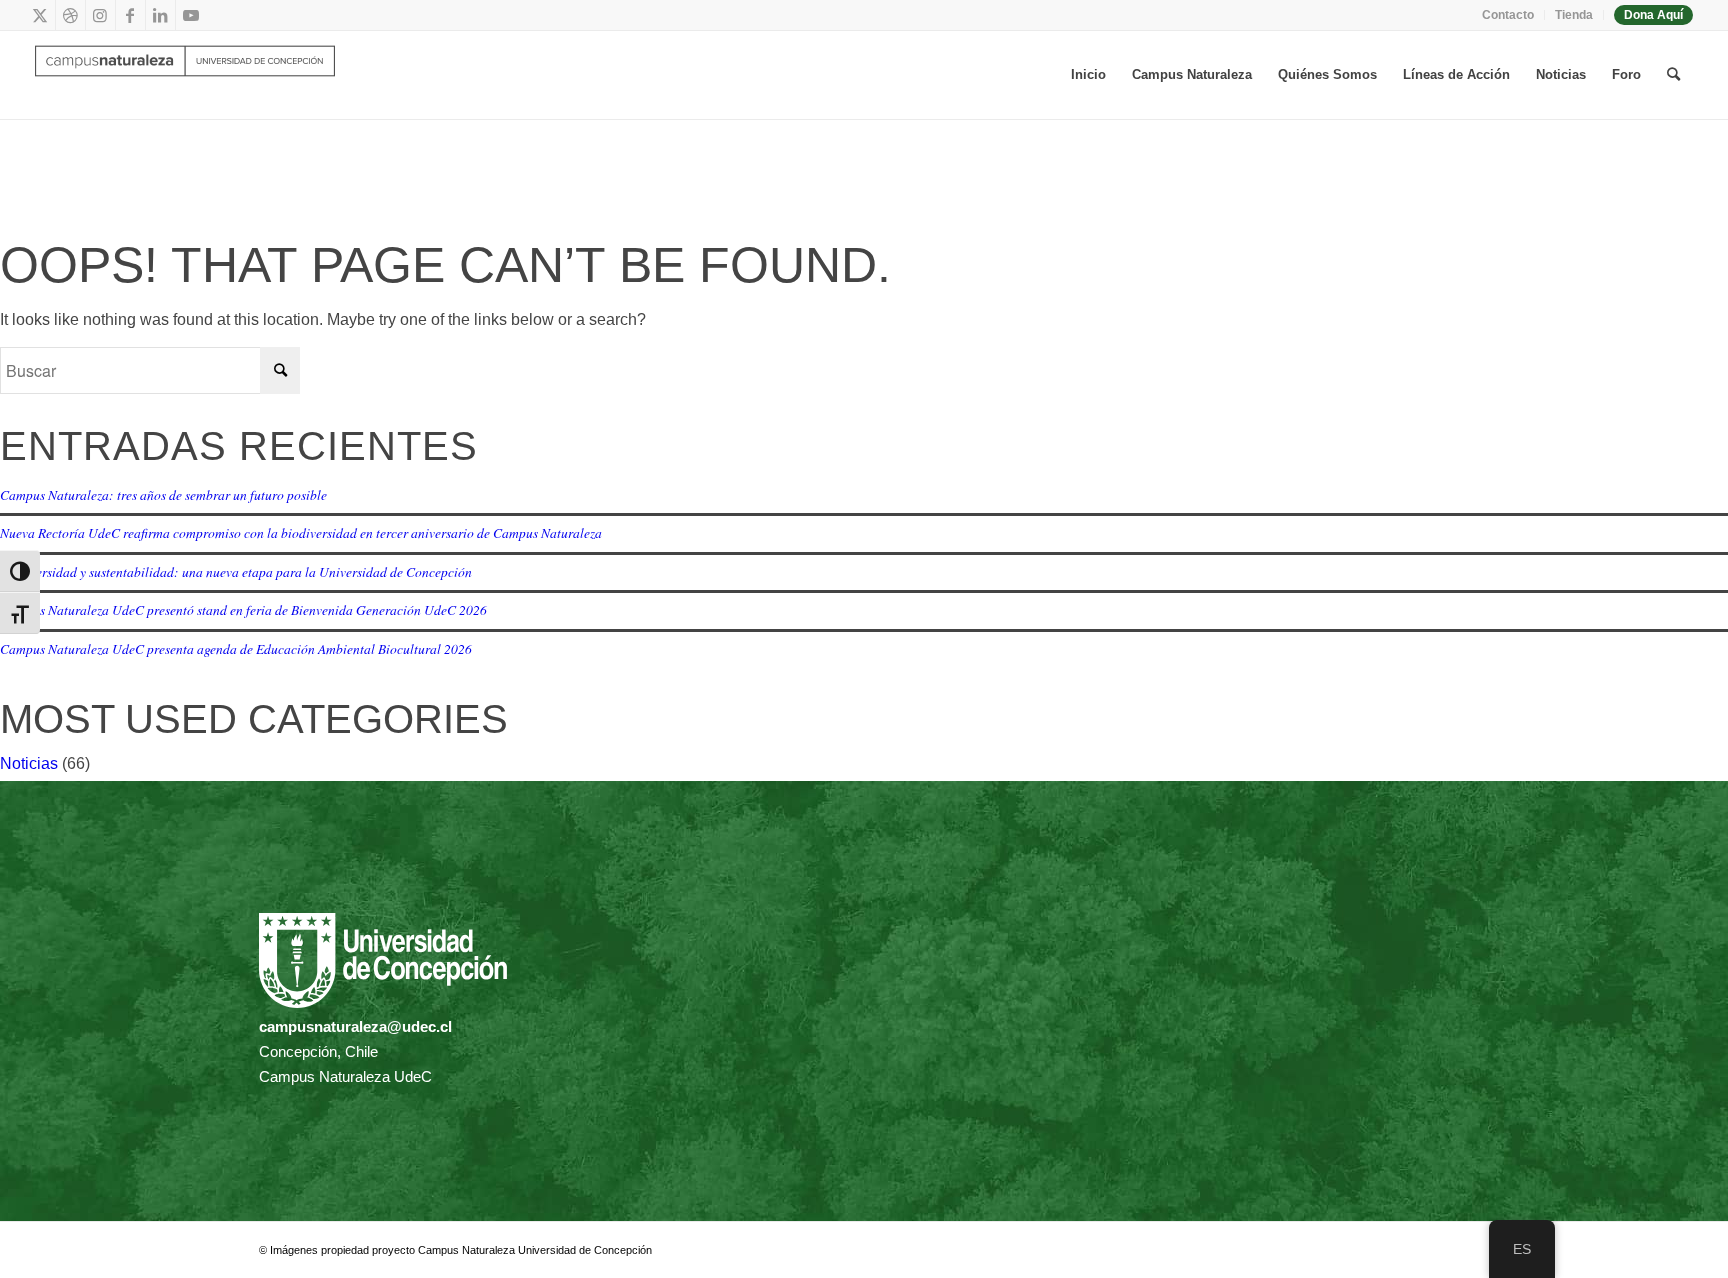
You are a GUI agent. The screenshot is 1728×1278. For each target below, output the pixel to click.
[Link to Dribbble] (70, 15)
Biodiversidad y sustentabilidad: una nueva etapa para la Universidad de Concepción (236, 571)
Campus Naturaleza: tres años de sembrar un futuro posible (163, 494)
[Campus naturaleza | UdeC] (185, 75)
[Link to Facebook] (130, 15)
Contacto (1508, 15)
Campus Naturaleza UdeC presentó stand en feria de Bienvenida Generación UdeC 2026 (243, 609)
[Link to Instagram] (100, 15)
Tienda (1574, 15)
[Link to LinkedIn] (160, 15)
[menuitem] (1508, 15)
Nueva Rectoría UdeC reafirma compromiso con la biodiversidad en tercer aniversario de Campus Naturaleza (301, 532)
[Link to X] (40, 15)
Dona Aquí (1653, 15)
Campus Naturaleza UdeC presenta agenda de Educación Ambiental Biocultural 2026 (236, 648)
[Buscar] (1673, 75)
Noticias (29, 763)
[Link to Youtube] (191, 15)
